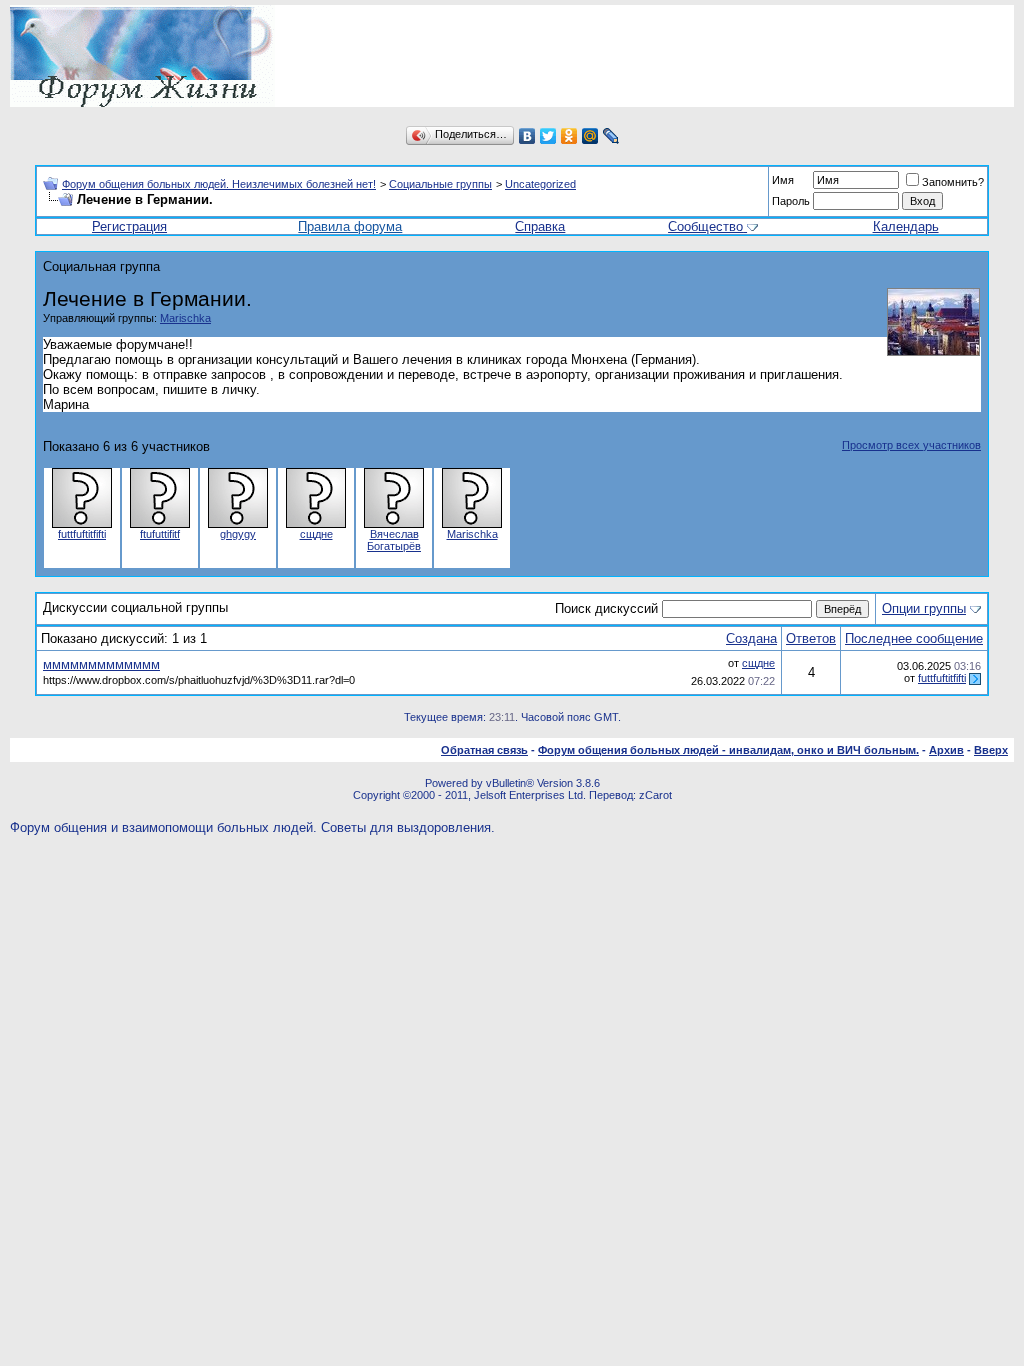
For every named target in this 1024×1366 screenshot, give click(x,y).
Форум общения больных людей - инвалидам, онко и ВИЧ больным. (728, 750)
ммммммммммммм (101, 664)
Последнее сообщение (914, 638)
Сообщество (705, 226)
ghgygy (238, 534)
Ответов (811, 638)
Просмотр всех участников (911, 445)
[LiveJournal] (611, 136)
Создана (751, 638)
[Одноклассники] (569, 136)
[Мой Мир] (590, 136)
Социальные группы (440, 184)
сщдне (316, 534)
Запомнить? (953, 182)
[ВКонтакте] (527, 136)
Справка (540, 226)
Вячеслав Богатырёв (394, 540)
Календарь (906, 226)
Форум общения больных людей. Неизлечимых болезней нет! (219, 184)
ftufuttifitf (160, 534)
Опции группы (924, 608)
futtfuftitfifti (82, 534)
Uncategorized (540, 184)
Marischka (185, 318)
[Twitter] (548, 136)
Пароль (791, 201)
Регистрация (129, 226)
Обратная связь (484, 750)
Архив (946, 750)
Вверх (991, 750)
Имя (783, 180)
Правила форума (350, 226)
